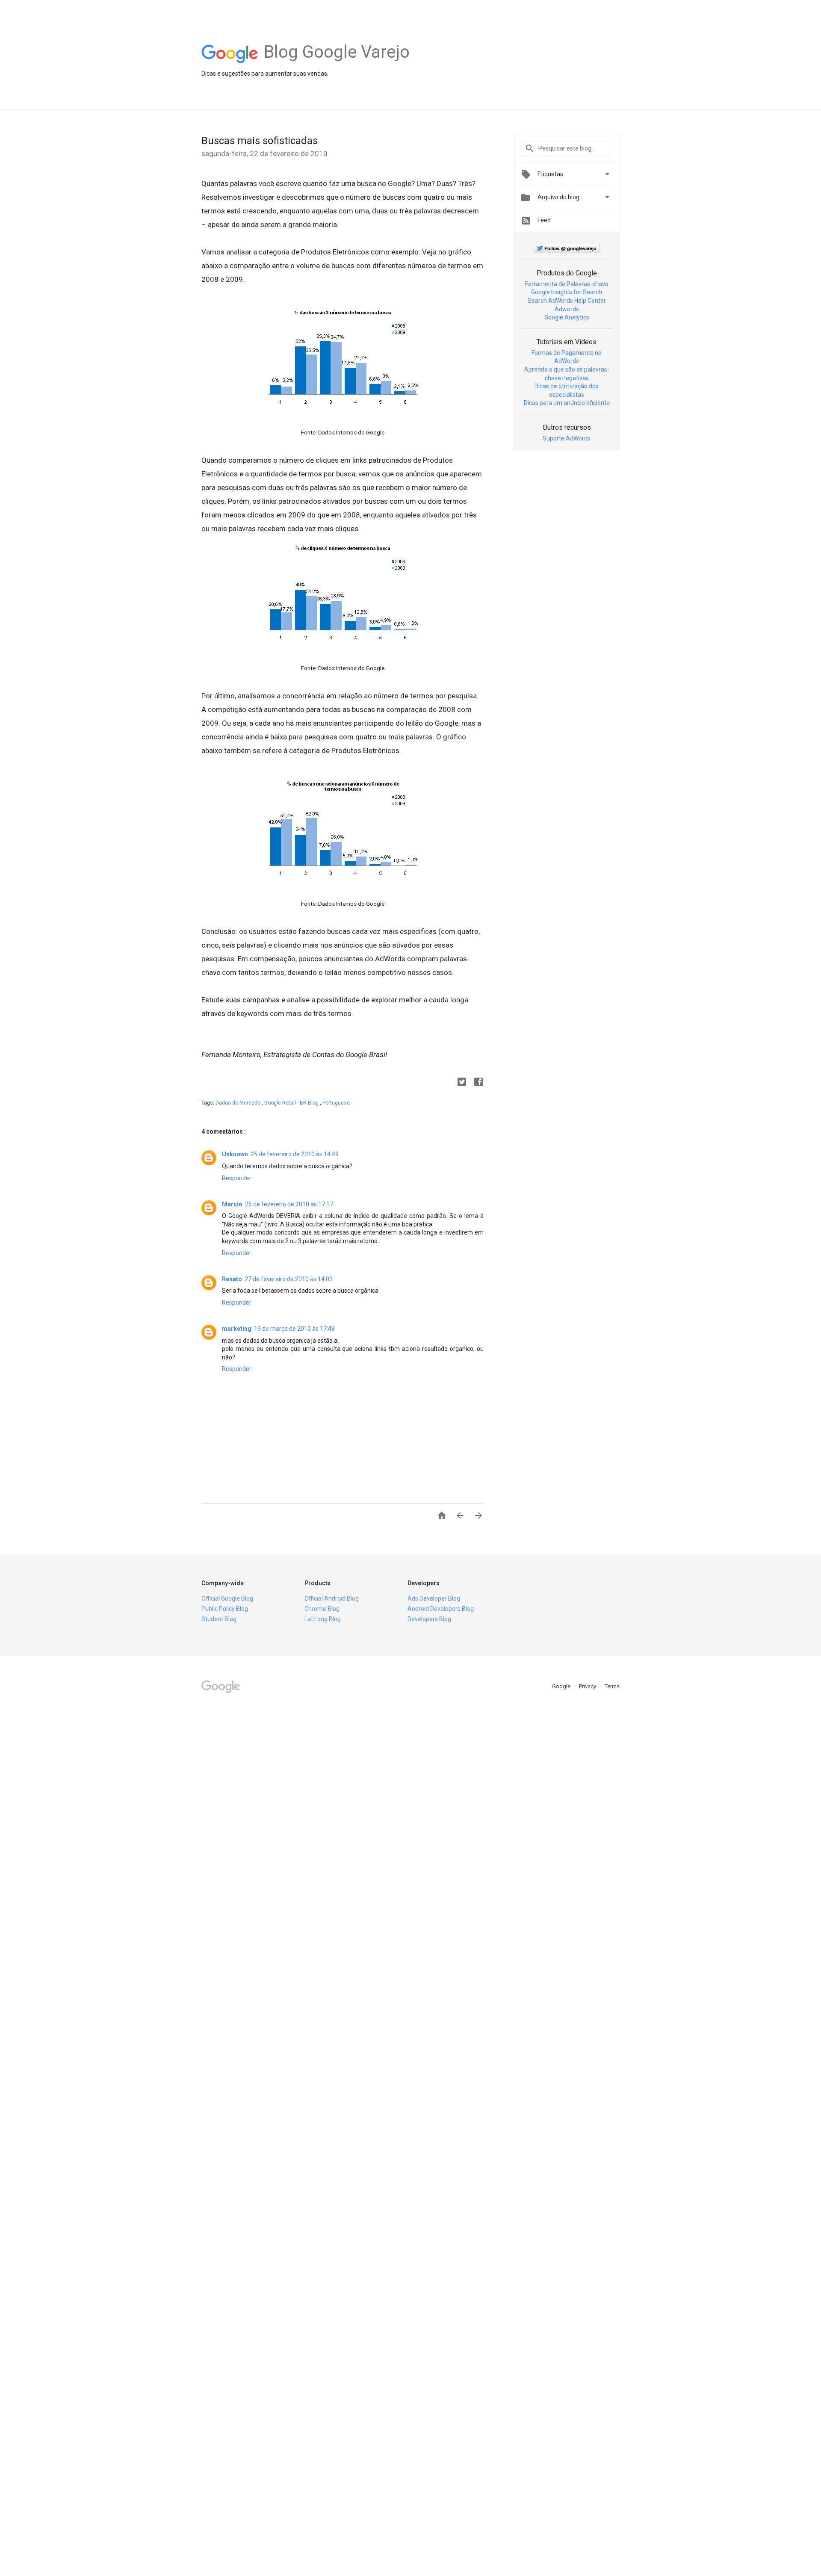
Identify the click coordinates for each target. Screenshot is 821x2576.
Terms (612, 1686)
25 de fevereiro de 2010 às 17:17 (289, 1204)
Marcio (232, 1204)
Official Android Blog (332, 1598)
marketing (237, 1329)
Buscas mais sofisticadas (260, 141)
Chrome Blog (322, 1609)
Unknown (235, 1154)
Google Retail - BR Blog (292, 1103)
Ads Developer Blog (434, 1598)
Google (562, 1686)
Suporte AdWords (567, 438)
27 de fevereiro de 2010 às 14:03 (289, 1279)
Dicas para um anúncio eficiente (567, 403)
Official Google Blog (227, 1598)
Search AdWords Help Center (567, 301)
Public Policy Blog (225, 1609)
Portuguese (336, 1103)
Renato (232, 1279)
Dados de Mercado (239, 1103)
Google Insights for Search (567, 292)
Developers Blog (429, 1619)
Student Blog (219, 1619)
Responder (237, 1178)
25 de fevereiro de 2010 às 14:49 (295, 1154)
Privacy (588, 1686)
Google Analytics (567, 317)
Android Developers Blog (441, 1609)
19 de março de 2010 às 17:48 (294, 1329)
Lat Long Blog (323, 1619)
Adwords (567, 309)
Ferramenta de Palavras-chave (567, 284)
